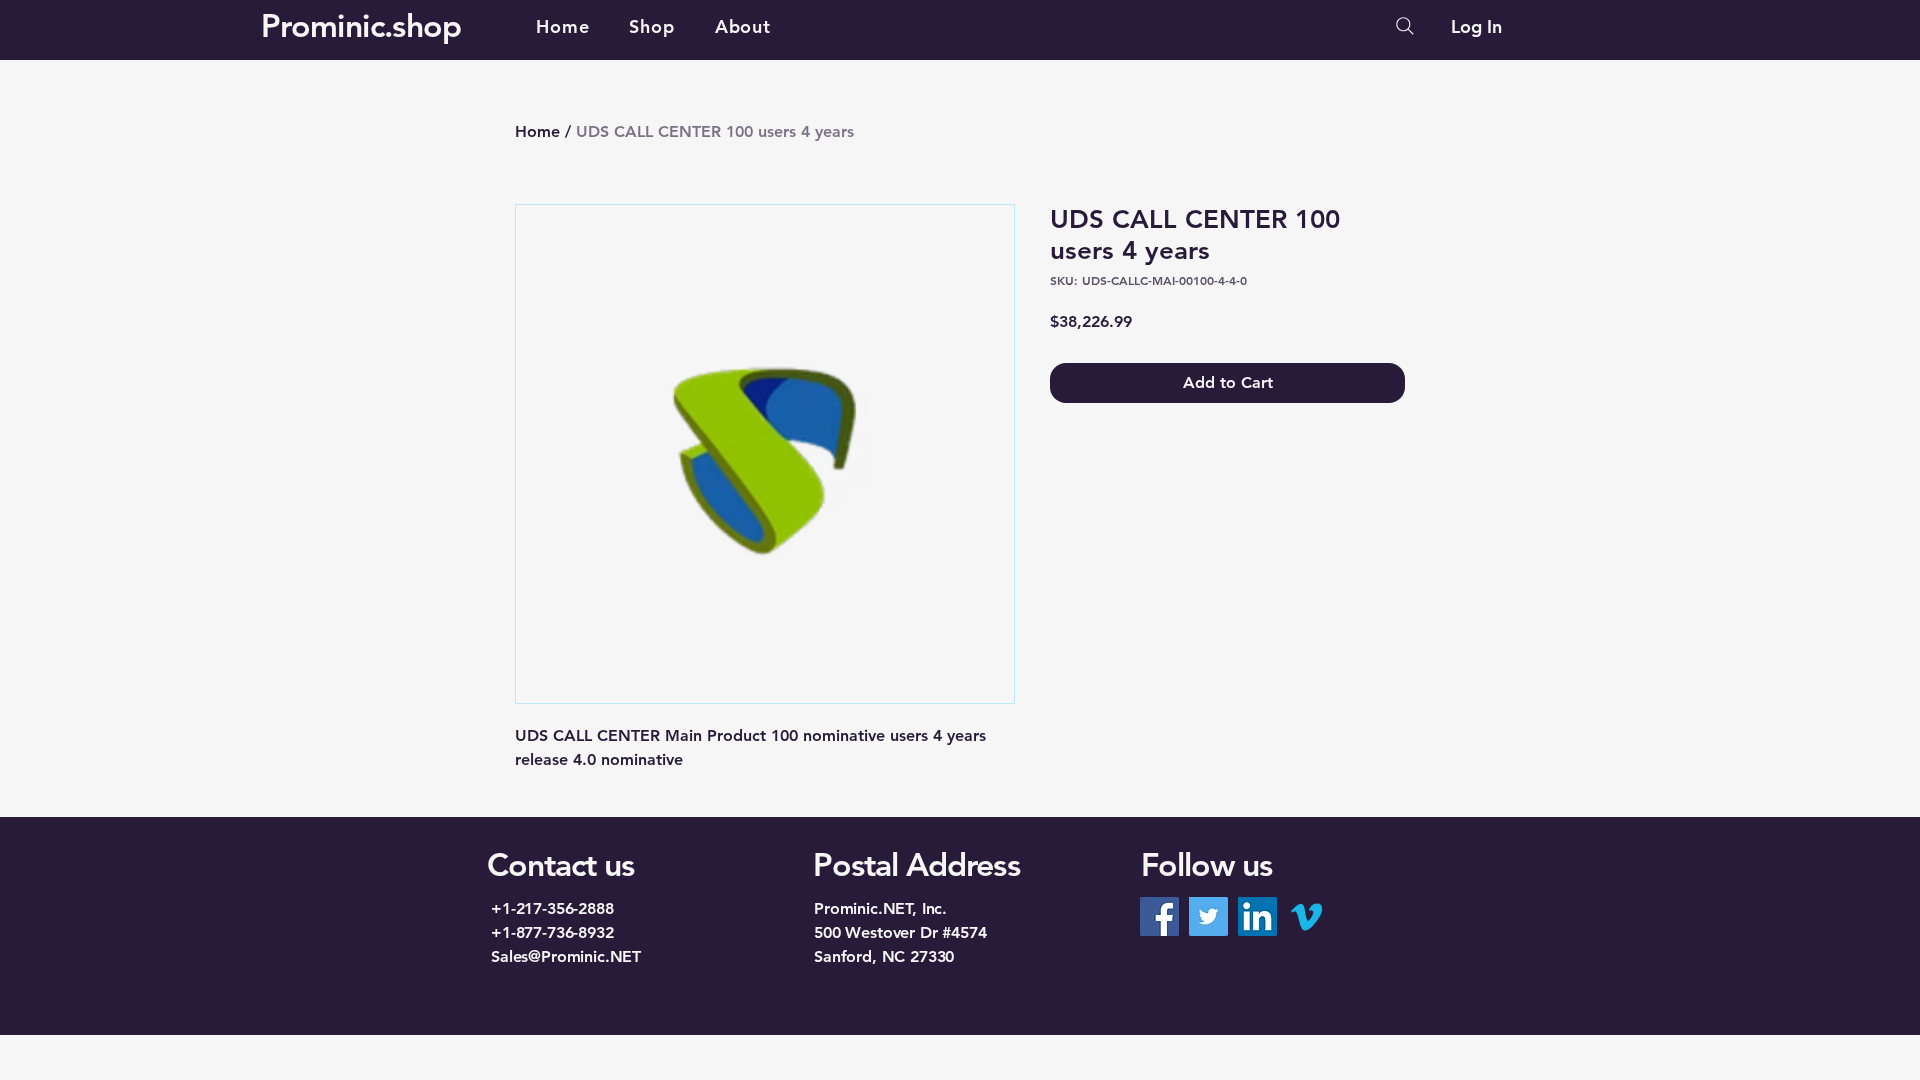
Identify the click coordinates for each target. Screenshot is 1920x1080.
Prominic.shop (361, 25)
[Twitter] (1208, 916)
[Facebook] (1159, 916)
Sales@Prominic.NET (566, 956)
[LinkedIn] (1257, 916)
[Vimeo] (1306, 916)
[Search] (1405, 26)
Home (537, 131)
